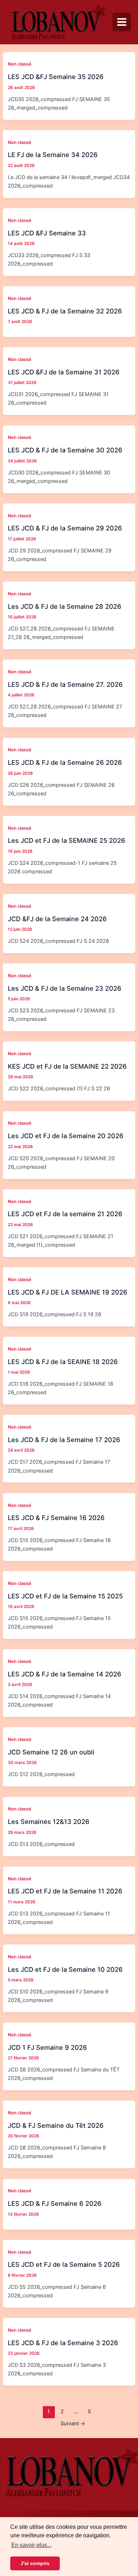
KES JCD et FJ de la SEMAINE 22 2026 (67, 1066)
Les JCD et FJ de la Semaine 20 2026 (66, 1136)
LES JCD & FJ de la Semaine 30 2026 (65, 450)
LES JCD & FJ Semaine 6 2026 (55, 2203)
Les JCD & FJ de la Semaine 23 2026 (65, 988)
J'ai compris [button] (35, 2563)
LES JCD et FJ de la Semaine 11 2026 (65, 1891)
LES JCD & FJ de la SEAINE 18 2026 (63, 1362)
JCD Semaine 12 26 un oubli (51, 1752)
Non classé (20, 64)
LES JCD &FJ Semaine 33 (47, 233)
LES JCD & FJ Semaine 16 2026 (56, 1518)
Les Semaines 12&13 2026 (49, 1821)
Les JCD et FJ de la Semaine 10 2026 (65, 1969)
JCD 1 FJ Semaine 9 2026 (47, 2047)
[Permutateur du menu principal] (122, 22)
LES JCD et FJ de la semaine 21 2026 (65, 1214)
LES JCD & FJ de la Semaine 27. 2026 (65, 684)
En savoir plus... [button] (31, 2545)
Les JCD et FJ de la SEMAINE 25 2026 (67, 840)
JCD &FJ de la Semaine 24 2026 (57, 919)
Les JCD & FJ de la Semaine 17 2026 (64, 1440)
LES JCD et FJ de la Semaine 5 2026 (64, 2264)
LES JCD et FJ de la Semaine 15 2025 (65, 1596)
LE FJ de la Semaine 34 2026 (53, 155)
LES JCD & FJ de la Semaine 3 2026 (63, 2343)
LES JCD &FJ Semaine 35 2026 (56, 77)
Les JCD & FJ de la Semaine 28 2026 (65, 606)
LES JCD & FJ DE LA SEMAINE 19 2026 (68, 1292)
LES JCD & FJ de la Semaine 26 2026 (65, 762)
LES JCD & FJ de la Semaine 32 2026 (65, 311)
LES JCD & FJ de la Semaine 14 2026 (65, 1674)
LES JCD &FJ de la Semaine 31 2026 (64, 372)
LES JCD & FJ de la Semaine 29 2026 (65, 528)
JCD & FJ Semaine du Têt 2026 (56, 2125)
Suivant (73, 2424)
